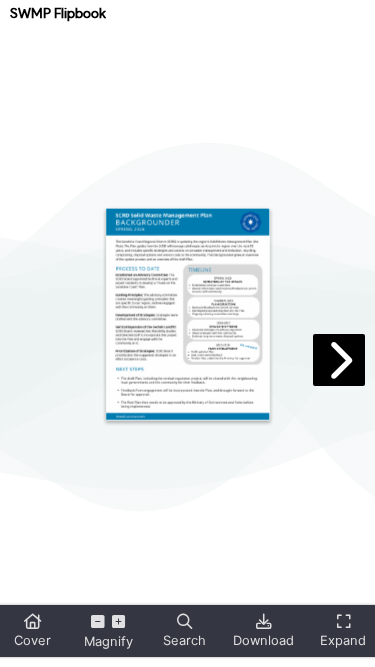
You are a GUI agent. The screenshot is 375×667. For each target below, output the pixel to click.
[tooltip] (32, 631)
